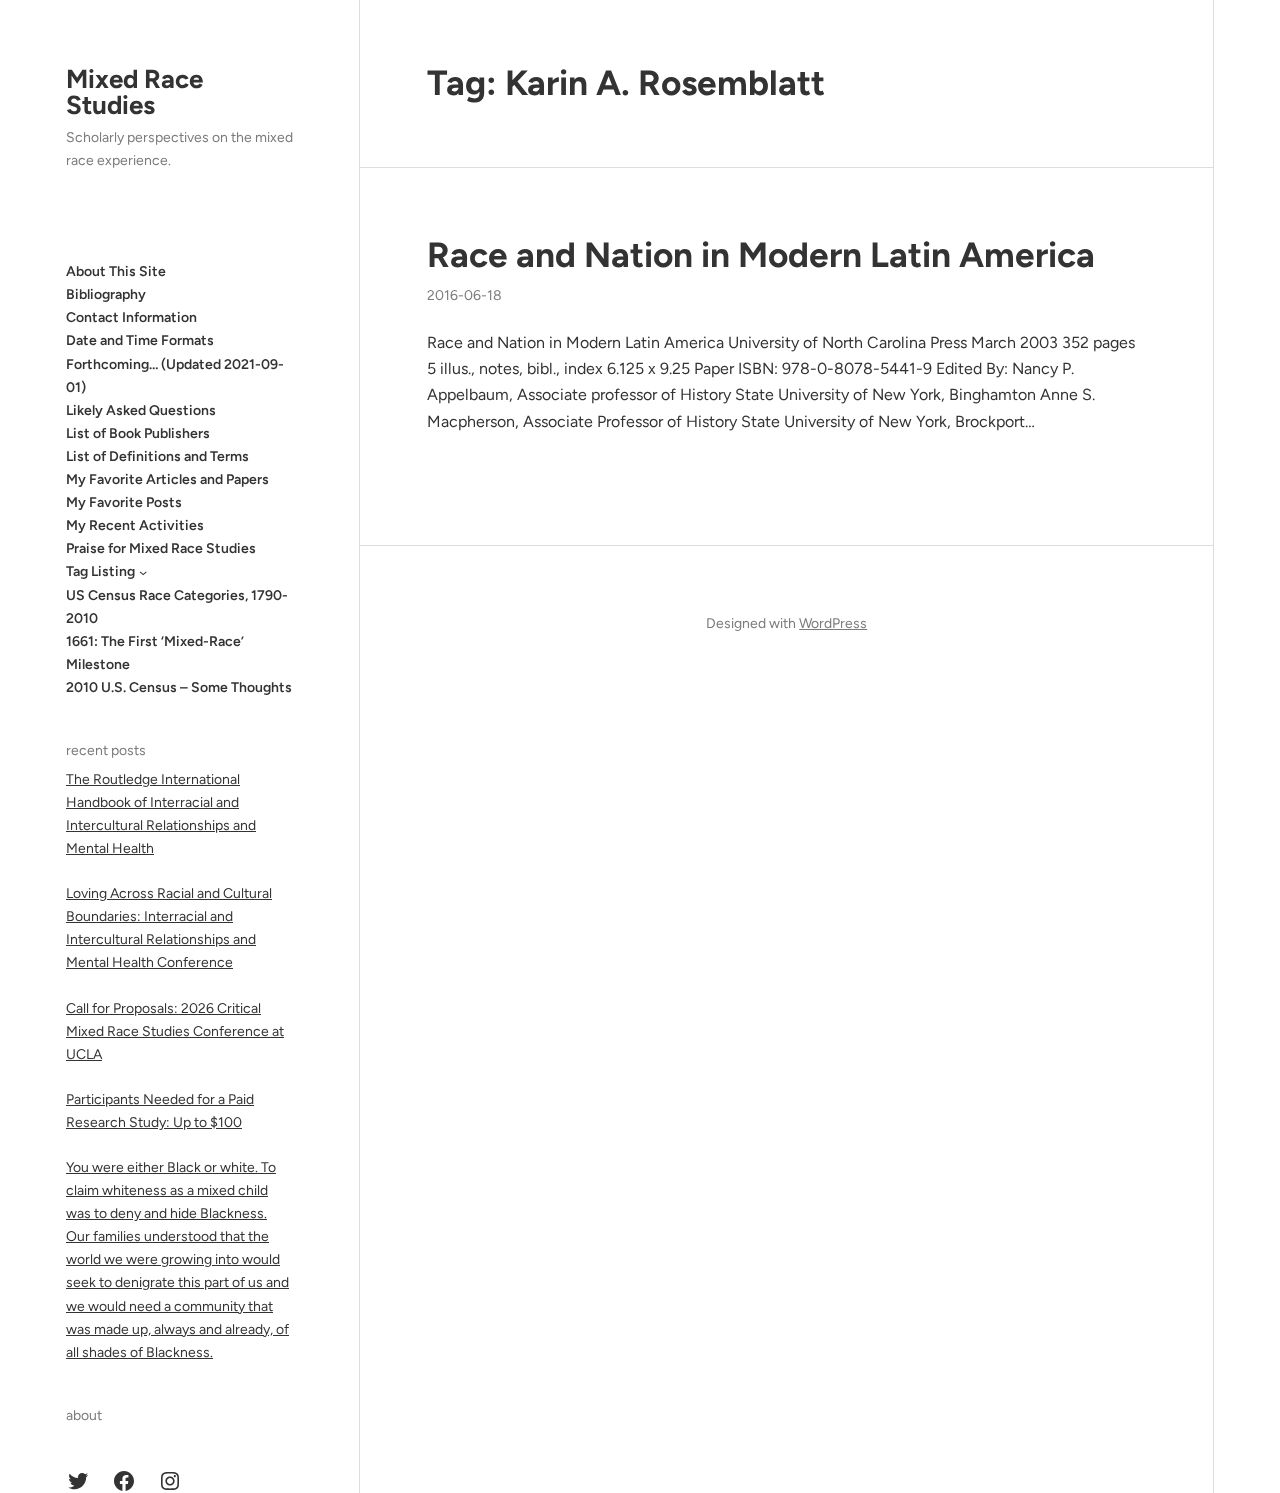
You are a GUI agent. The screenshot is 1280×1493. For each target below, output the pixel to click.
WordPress (833, 623)
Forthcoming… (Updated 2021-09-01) (175, 376)
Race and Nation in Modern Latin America (761, 255)
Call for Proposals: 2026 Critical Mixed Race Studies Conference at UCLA (175, 1031)
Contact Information (131, 317)
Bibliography (106, 294)
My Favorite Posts (124, 502)
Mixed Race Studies (134, 92)
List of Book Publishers (138, 433)
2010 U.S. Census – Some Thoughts (179, 687)
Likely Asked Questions (141, 410)
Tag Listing (100, 571)
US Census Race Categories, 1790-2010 (177, 607)
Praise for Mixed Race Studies (161, 548)
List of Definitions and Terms (157, 456)
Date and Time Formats (140, 340)
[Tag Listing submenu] (143, 572)
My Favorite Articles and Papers (167, 479)
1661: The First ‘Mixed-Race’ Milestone (155, 653)
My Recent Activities (135, 525)
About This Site (116, 271)
